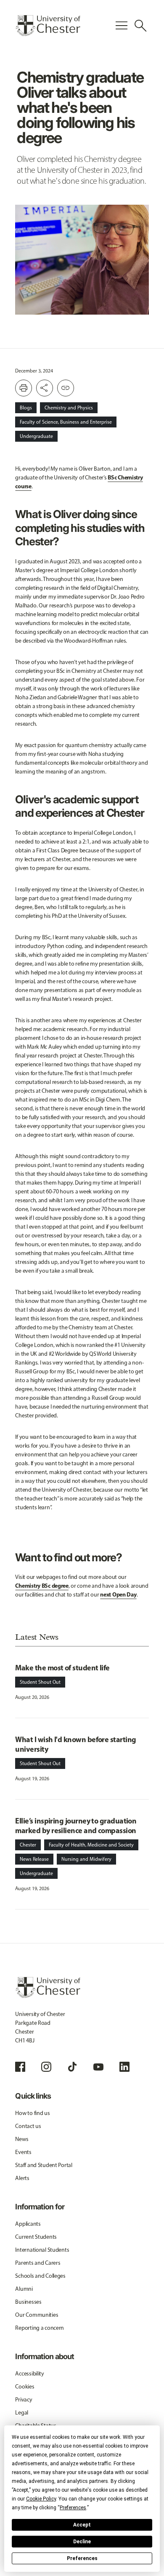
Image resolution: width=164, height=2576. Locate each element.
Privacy (24, 2400)
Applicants (28, 2224)
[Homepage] (48, 26)
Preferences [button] (73, 2508)
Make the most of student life (62, 1668)
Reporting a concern (40, 2328)
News (22, 2139)
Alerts (22, 2178)
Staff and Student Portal (44, 2165)
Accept (82, 2525)
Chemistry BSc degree (42, 1586)
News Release (34, 1859)
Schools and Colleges (40, 2276)
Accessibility (29, 2374)
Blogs (26, 408)
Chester (28, 1845)
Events (23, 2152)
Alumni (24, 2289)
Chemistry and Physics (69, 408)
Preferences (82, 2558)
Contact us (28, 2126)
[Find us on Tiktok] (72, 2067)
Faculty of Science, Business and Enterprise (66, 422)
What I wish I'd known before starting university (75, 1744)
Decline (82, 2542)
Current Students (36, 2237)
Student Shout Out (40, 1682)
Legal (22, 2413)
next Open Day (118, 1594)
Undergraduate (36, 436)
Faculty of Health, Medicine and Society (91, 1845)
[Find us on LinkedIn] (124, 2067)
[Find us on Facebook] (20, 2067)
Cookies (25, 2387)
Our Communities (37, 2315)
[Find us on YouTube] (98, 2067)
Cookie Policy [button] (41, 2499)
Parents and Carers (38, 2263)
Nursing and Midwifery (86, 1859)
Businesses (28, 2302)
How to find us (32, 2113)
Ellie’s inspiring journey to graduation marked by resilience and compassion (76, 1826)
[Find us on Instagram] (46, 2067)
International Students (42, 2250)
